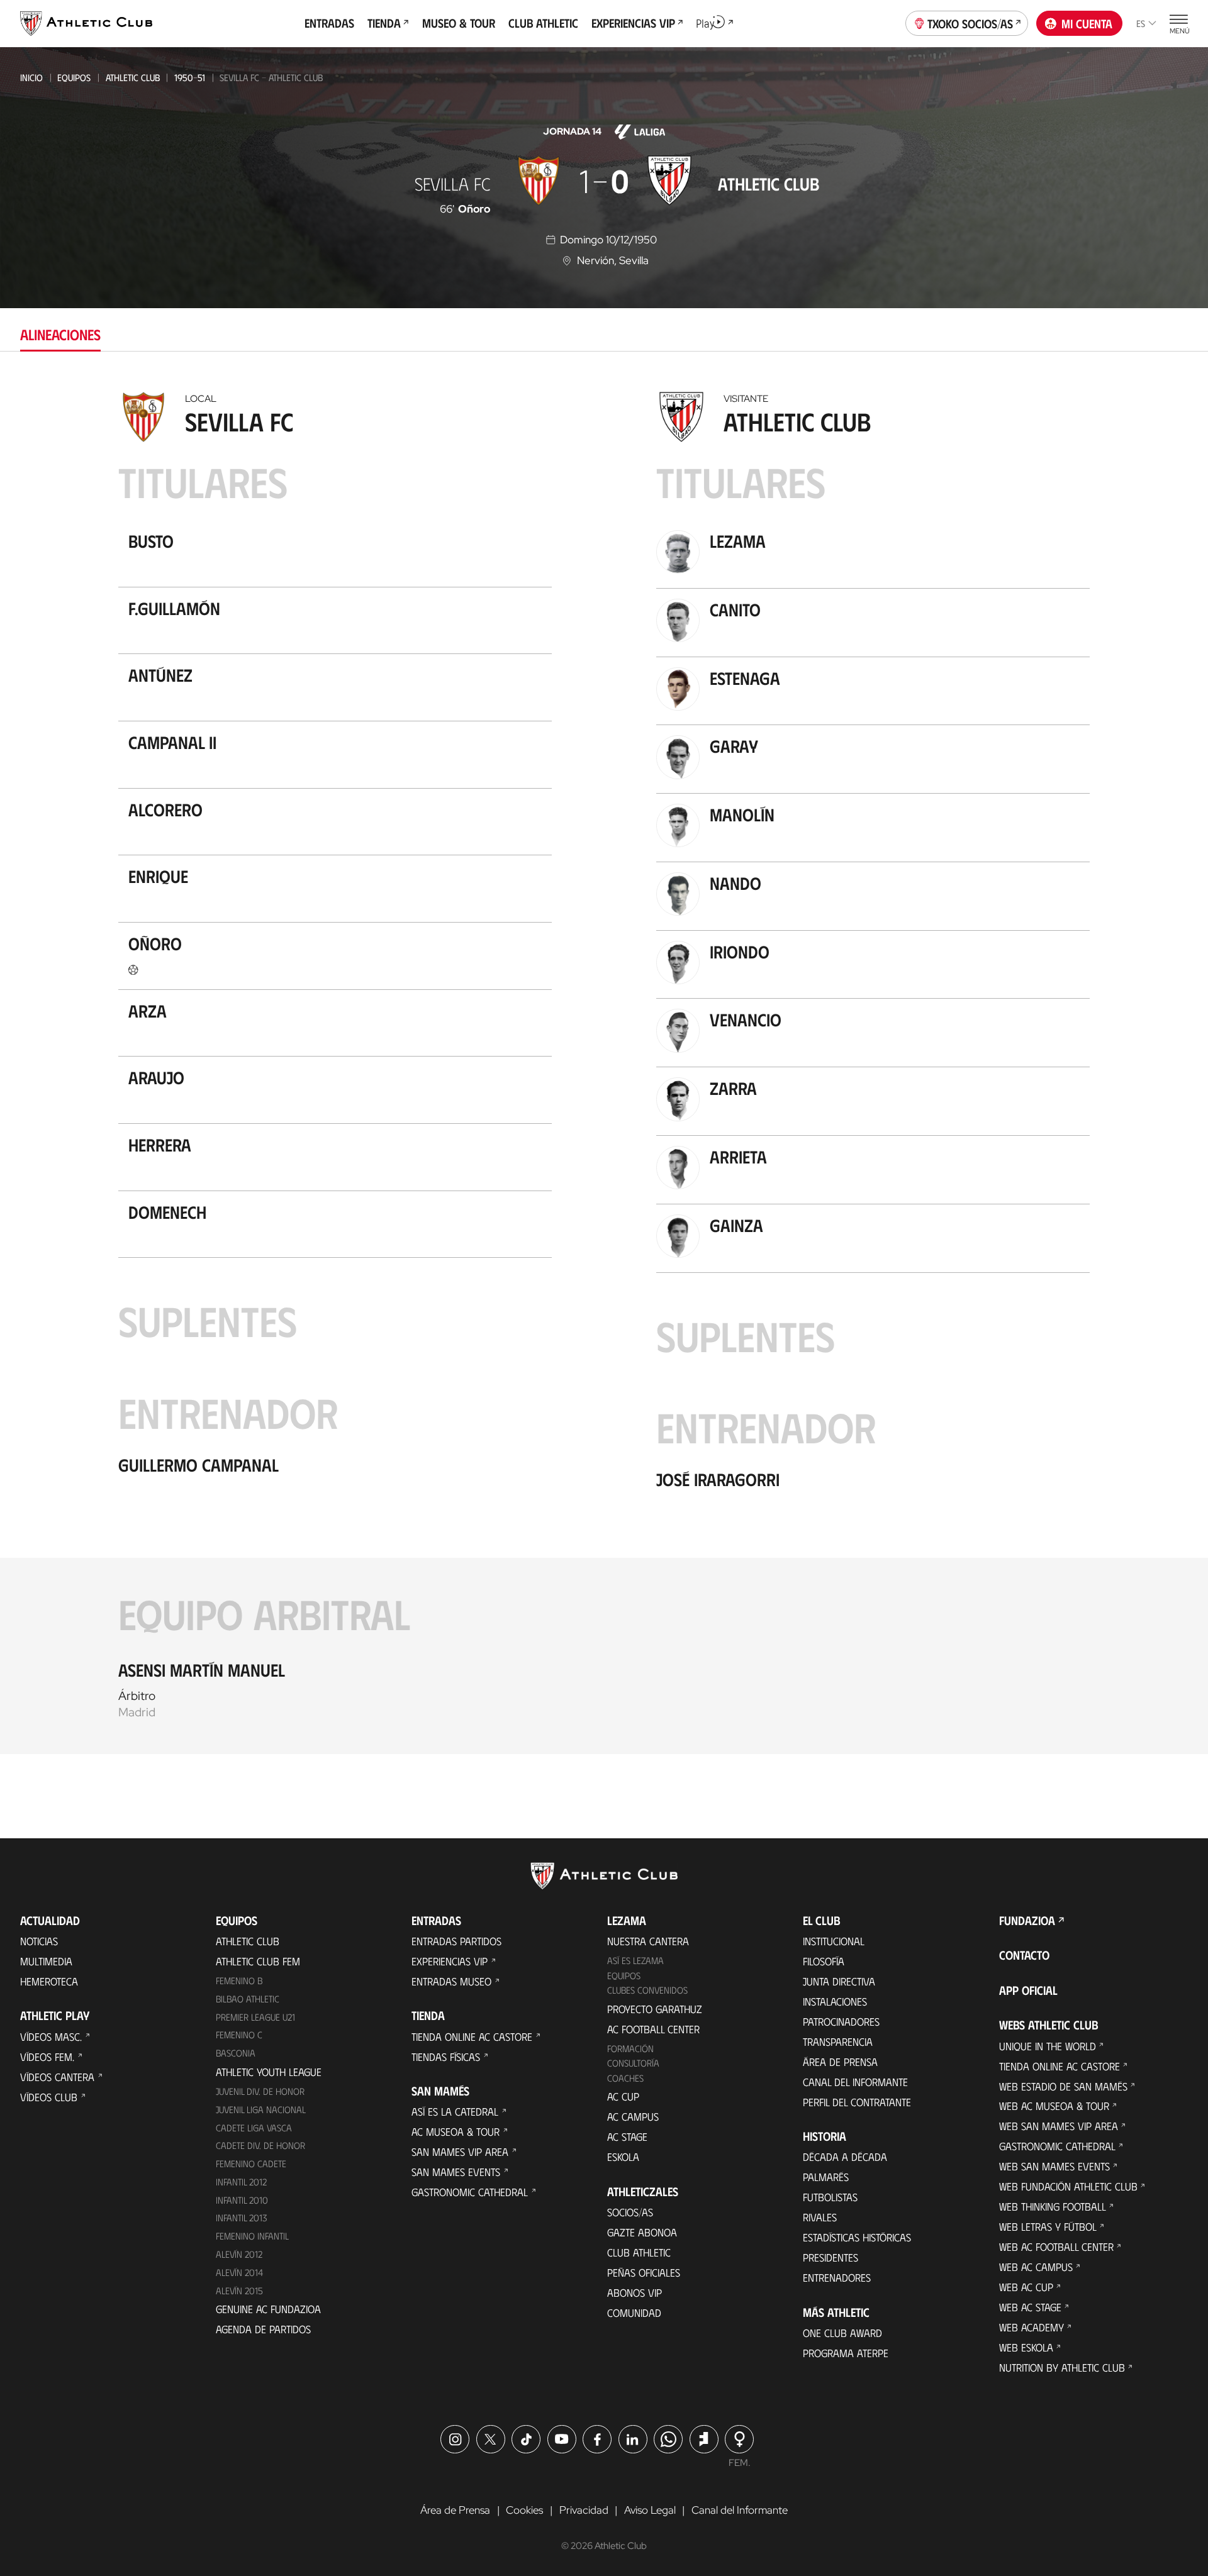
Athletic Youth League (269, 2072)
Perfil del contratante (857, 2102)
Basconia (236, 2053)
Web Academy (1032, 2327)
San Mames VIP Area (460, 2151)
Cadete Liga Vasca (254, 2128)
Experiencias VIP (450, 1961)
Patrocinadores (841, 2021)
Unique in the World (1048, 2046)
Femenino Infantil (252, 2236)
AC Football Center (653, 2029)
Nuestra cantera (648, 1941)
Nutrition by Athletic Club (1062, 2367)
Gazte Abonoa (642, 2232)
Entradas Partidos (456, 1941)
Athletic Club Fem (258, 1961)
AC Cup (623, 2096)
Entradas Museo (451, 1981)
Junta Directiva (839, 1981)
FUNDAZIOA (1027, 1920)
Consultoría (633, 2063)
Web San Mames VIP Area (1059, 2126)
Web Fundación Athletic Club (1068, 2186)
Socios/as (630, 2212)
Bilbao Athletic (248, 1999)
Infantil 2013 (241, 2218)
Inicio (31, 77)
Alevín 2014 (239, 2272)
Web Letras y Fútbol (1048, 2226)
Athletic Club (133, 77)
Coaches (625, 2078)
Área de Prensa (840, 2062)
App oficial (1028, 1990)
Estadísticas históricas (857, 2237)
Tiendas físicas (446, 2057)
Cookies (524, 2510)
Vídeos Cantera (57, 2077)
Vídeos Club (49, 2097)
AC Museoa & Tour (456, 2131)
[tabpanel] (604, 1069)
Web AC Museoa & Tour (1054, 2106)
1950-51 (190, 77)
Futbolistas (830, 2197)
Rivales (820, 2217)
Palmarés (826, 2177)
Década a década (845, 2157)
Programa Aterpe (846, 2353)
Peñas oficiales (644, 2272)
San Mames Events (456, 2172)
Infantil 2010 (242, 2200)
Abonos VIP (635, 2292)
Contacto (1024, 1955)
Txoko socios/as (970, 23)
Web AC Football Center (1056, 2246)
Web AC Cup (1026, 2287)
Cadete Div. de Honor (260, 2145)
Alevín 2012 (239, 2254)
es (1141, 23)
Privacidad (584, 2510)
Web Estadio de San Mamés (1063, 2086)
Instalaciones (835, 2001)
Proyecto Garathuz (655, 2009)
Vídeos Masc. (51, 2036)
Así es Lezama (635, 1960)
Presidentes (830, 2257)
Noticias (39, 1941)
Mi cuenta (1087, 23)
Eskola (623, 2157)
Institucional (834, 1941)
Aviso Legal (650, 2510)
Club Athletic (639, 2252)
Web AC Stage (1030, 2307)
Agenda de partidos (263, 2329)
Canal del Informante (855, 2082)
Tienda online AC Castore (472, 2036)
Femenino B (239, 1980)
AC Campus (633, 2116)
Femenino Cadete (251, 2163)
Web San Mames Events (1054, 2166)
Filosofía (824, 1961)
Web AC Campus (1036, 2267)
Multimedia (46, 1961)
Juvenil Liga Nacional (261, 2109)
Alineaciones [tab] (60, 334)
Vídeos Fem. (47, 2057)
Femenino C (239, 2035)
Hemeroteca (49, 1981)
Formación (630, 2048)
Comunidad (634, 2312)
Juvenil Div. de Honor (260, 2091)
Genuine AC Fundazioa (268, 2309)
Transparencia (838, 2041)
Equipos (74, 77)
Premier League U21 (255, 2017)
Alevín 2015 (239, 2290)
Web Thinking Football (1053, 2206)
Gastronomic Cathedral (470, 2192)
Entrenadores (837, 2277)
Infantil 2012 (241, 2182)
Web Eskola (1026, 2347)
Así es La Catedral (455, 2111)
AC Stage (627, 2136)
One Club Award (842, 2333)
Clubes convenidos (647, 1990)
